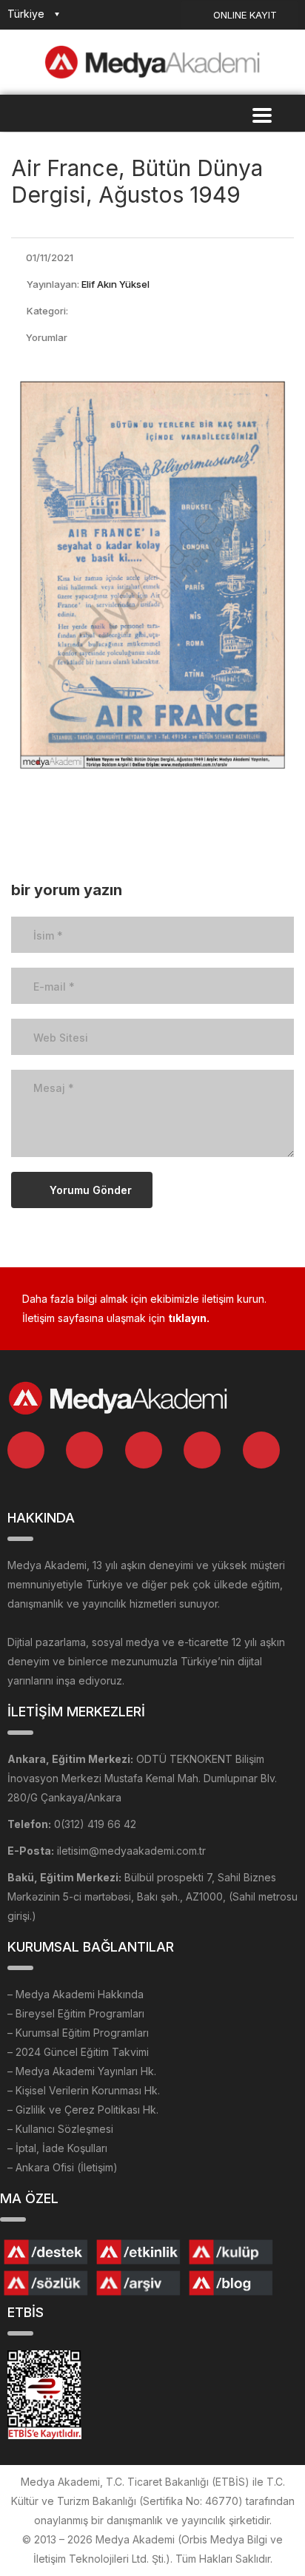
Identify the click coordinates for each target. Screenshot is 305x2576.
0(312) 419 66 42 (95, 1824)
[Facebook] (144, 1450)
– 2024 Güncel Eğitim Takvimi (78, 2052)
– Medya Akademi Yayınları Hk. (82, 2071)
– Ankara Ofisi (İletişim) (63, 2167)
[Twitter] (84, 1450)
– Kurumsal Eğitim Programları (78, 2033)
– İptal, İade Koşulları (57, 2148)
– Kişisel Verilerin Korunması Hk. (84, 2090)
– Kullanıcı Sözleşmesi (60, 2129)
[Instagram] (202, 1450)
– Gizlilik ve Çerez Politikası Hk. (83, 2110)
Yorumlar (47, 337)
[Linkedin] (26, 1450)
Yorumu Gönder (91, 1190)
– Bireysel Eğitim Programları (76, 2013)
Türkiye (26, 14)
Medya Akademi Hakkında (80, 1994)
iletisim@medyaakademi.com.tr (131, 1851)
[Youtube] (261, 1450)
